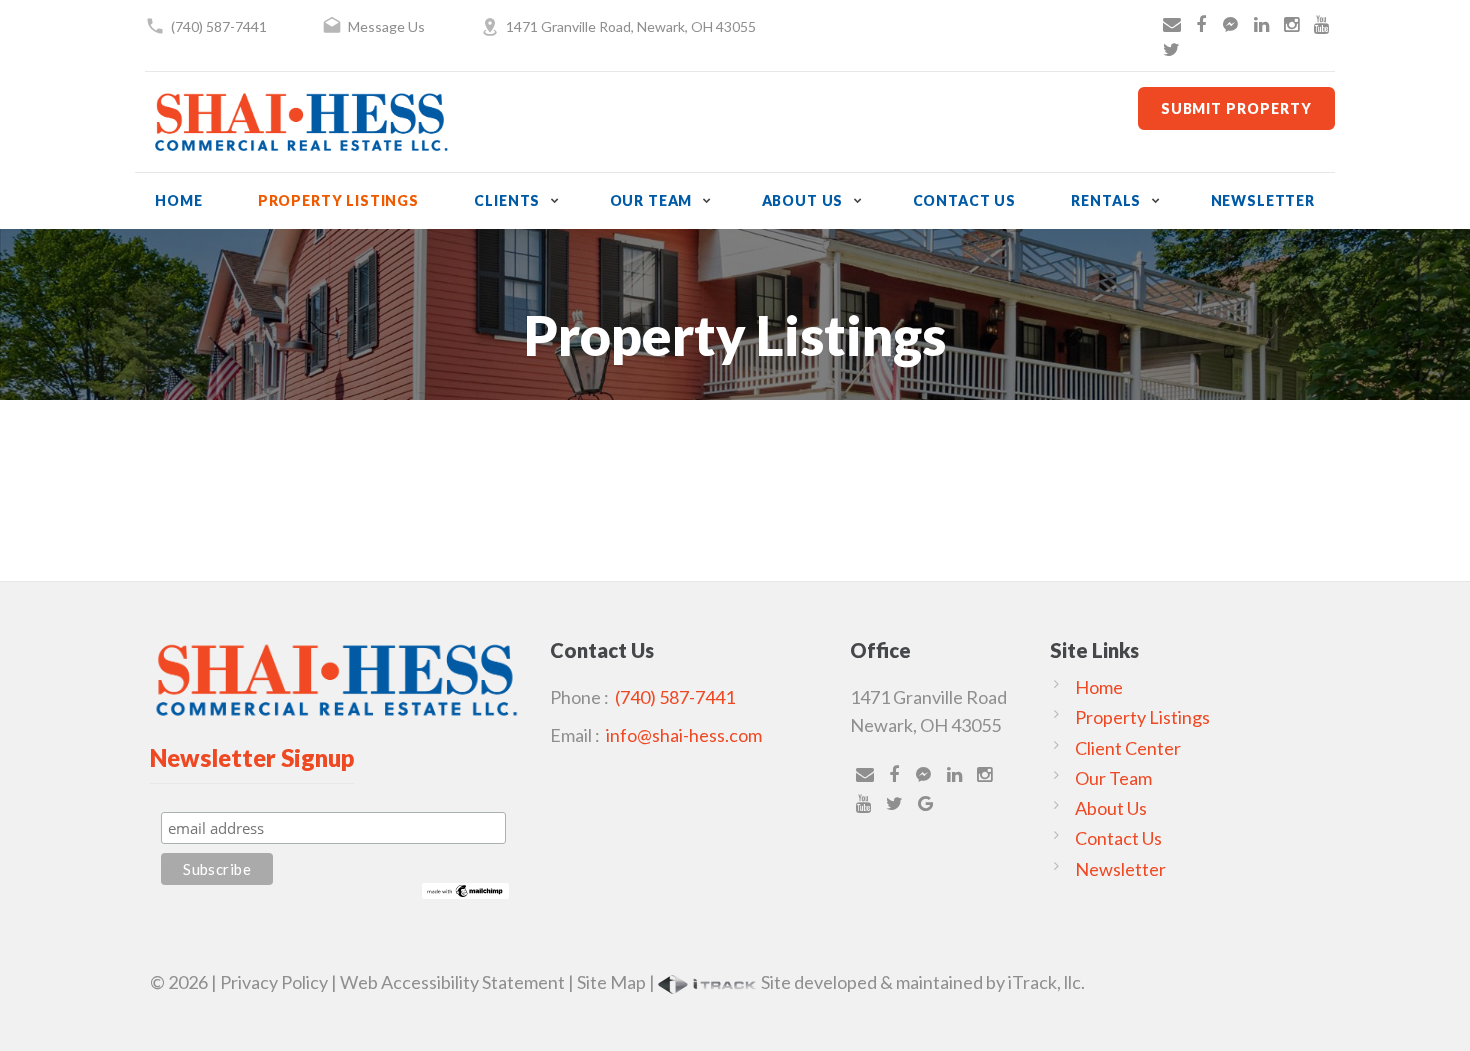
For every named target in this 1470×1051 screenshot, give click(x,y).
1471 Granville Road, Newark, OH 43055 (631, 26)
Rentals (1106, 200)
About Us (803, 200)
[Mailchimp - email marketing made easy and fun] (465, 888)
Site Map (611, 982)
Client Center (1128, 748)
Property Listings (338, 200)
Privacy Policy (274, 982)
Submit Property (1236, 108)
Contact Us (964, 200)
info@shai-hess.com (684, 735)
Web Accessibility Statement (452, 982)
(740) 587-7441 (219, 26)
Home (178, 200)
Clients (507, 200)
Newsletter (1263, 200)
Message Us (386, 26)
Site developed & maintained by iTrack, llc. (921, 982)
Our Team (651, 200)
